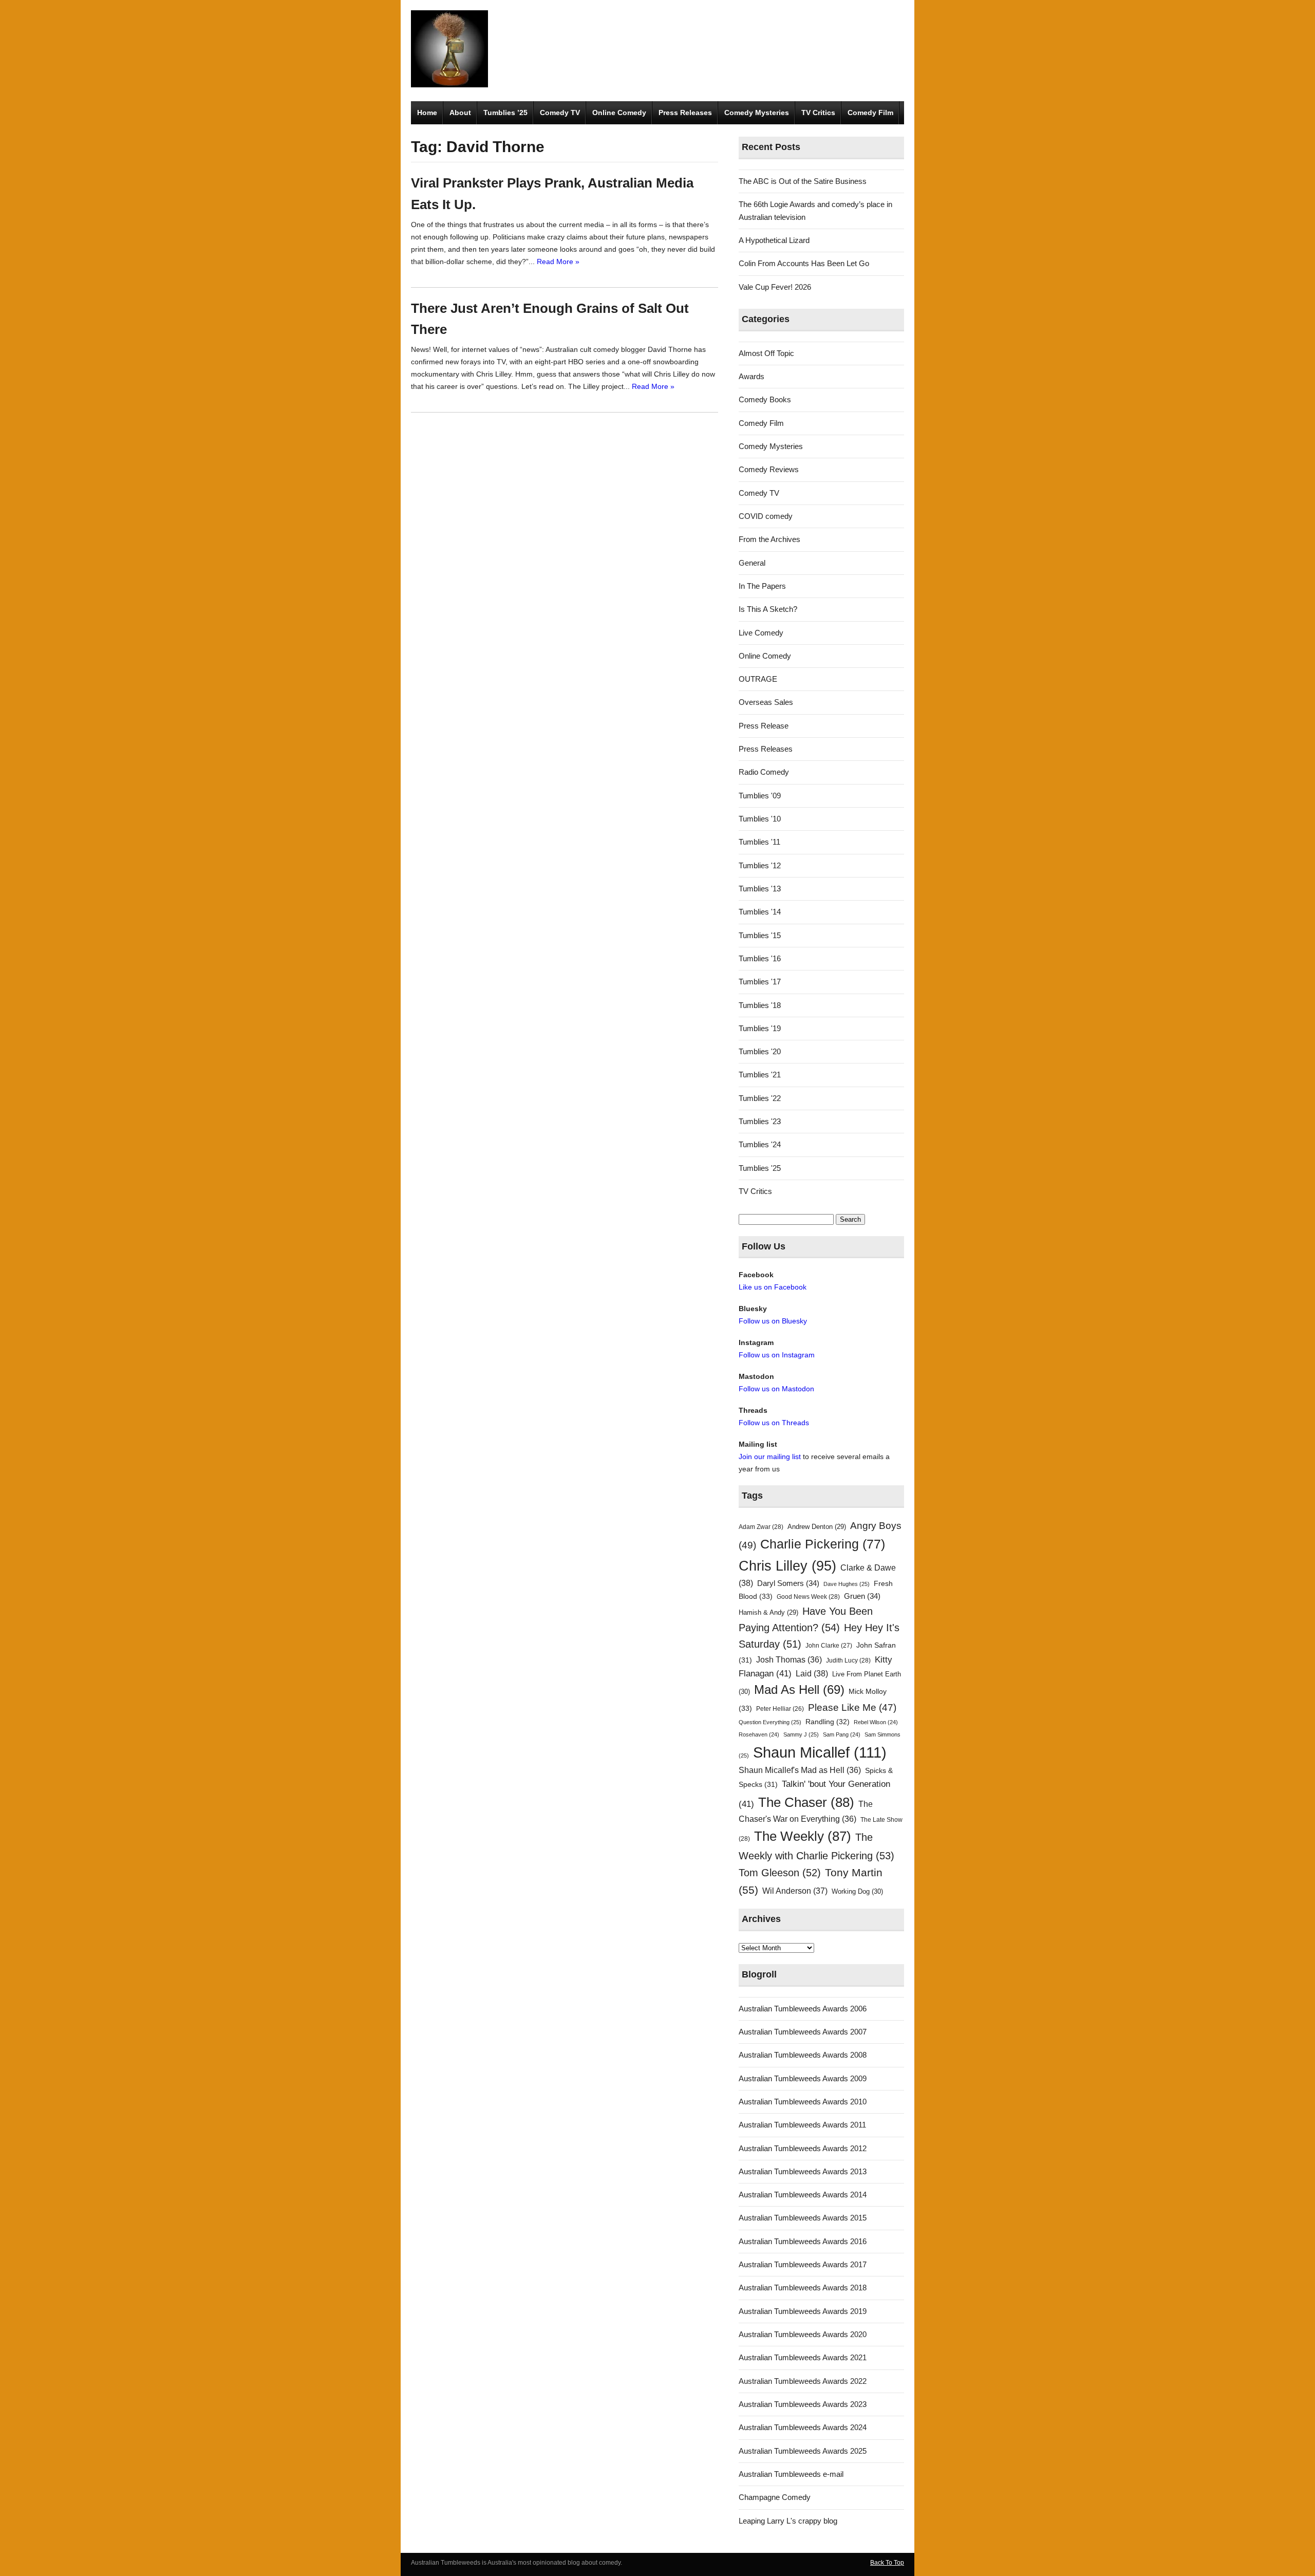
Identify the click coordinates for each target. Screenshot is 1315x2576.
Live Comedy (761, 633)
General (752, 563)
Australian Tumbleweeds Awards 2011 (802, 2125)
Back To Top (887, 2563)
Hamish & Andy (768, 1612)
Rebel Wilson (876, 1722)
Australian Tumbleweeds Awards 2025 (803, 2451)
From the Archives (769, 539)
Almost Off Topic (766, 353)
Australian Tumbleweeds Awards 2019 (803, 2311)
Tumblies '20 (760, 1051)
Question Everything (770, 1722)
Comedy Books (765, 399)
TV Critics (818, 113)
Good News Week (808, 1597)
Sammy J (801, 1734)
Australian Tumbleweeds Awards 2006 (803, 2009)
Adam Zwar (761, 1527)
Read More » (558, 262)
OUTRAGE (758, 679)
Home (427, 113)
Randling (828, 1722)
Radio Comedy (764, 772)
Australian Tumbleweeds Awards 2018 (803, 2288)
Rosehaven (759, 1734)
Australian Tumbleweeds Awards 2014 (803, 2195)
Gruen (862, 1596)
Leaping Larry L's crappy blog (788, 2521)
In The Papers (762, 586)
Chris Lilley (787, 1566)
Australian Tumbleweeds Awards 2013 (803, 2171)
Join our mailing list (770, 1457)
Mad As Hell (799, 1690)
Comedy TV (560, 113)
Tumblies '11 (759, 842)
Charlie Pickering (823, 1544)
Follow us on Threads (774, 1423)
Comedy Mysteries (757, 113)
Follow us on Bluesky (773, 1321)
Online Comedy (619, 113)
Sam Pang (842, 1734)
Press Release (764, 726)
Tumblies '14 (760, 912)
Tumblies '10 (760, 819)
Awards (752, 376)
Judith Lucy (848, 1660)
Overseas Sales (766, 702)
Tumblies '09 (760, 796)
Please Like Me (852, 1707)
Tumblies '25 (760, 1168)
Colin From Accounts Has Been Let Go (804, 263)
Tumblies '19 (760, 1028)
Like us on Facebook (773, 1287)
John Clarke (829, 1646)
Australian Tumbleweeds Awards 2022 (803, 2381)
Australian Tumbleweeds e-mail (791, 2474)
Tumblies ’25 (505, 113)
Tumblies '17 (760, 982)
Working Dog (857, 1891)
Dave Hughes (847, 1584)
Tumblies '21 (760, 1075)
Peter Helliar (780, 1709)
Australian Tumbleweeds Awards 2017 (803, 2264)
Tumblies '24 (760, 1144)
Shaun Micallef (820, 1752)
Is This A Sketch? (768, 609)
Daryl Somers (788, 1583)
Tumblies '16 (760, 958)
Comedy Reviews (769, 469)
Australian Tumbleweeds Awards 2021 (803, 2357)
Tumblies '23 (760, 1121)
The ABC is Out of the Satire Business (803, 181)
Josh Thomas (789, 1660)
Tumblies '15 (760, 935)
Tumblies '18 (760, 1005)
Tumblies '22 (760, 1098)
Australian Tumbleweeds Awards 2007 (803, 2032)
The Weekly (803, 1836)
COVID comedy (766, 516)
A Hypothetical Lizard (774, 240)
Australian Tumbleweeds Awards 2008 (803, 2055)
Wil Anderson (795, 1891)
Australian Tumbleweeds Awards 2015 (803, 2218)
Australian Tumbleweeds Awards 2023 (803, 2404)
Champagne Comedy (775, 2497)
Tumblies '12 (760, 865)
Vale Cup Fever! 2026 (775, 287)
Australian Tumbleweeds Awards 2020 (803, 2334)
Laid (812, 1673)
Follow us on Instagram (777, 1355)
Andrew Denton (817, 1527)
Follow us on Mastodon (776, 1389)
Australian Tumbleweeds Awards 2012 (803, 2148)
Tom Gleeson (780, 1873)
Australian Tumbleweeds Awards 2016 (803, 2241)
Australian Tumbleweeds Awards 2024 (803, 2427)
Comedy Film (870, 113)
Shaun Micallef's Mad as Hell (800, 1770)
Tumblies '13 (760, 889)
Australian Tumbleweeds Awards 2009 (803, 2078)
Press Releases (685, 113)
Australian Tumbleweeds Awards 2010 (803, 2102)
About (460, 113)
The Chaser (806, 1802)
